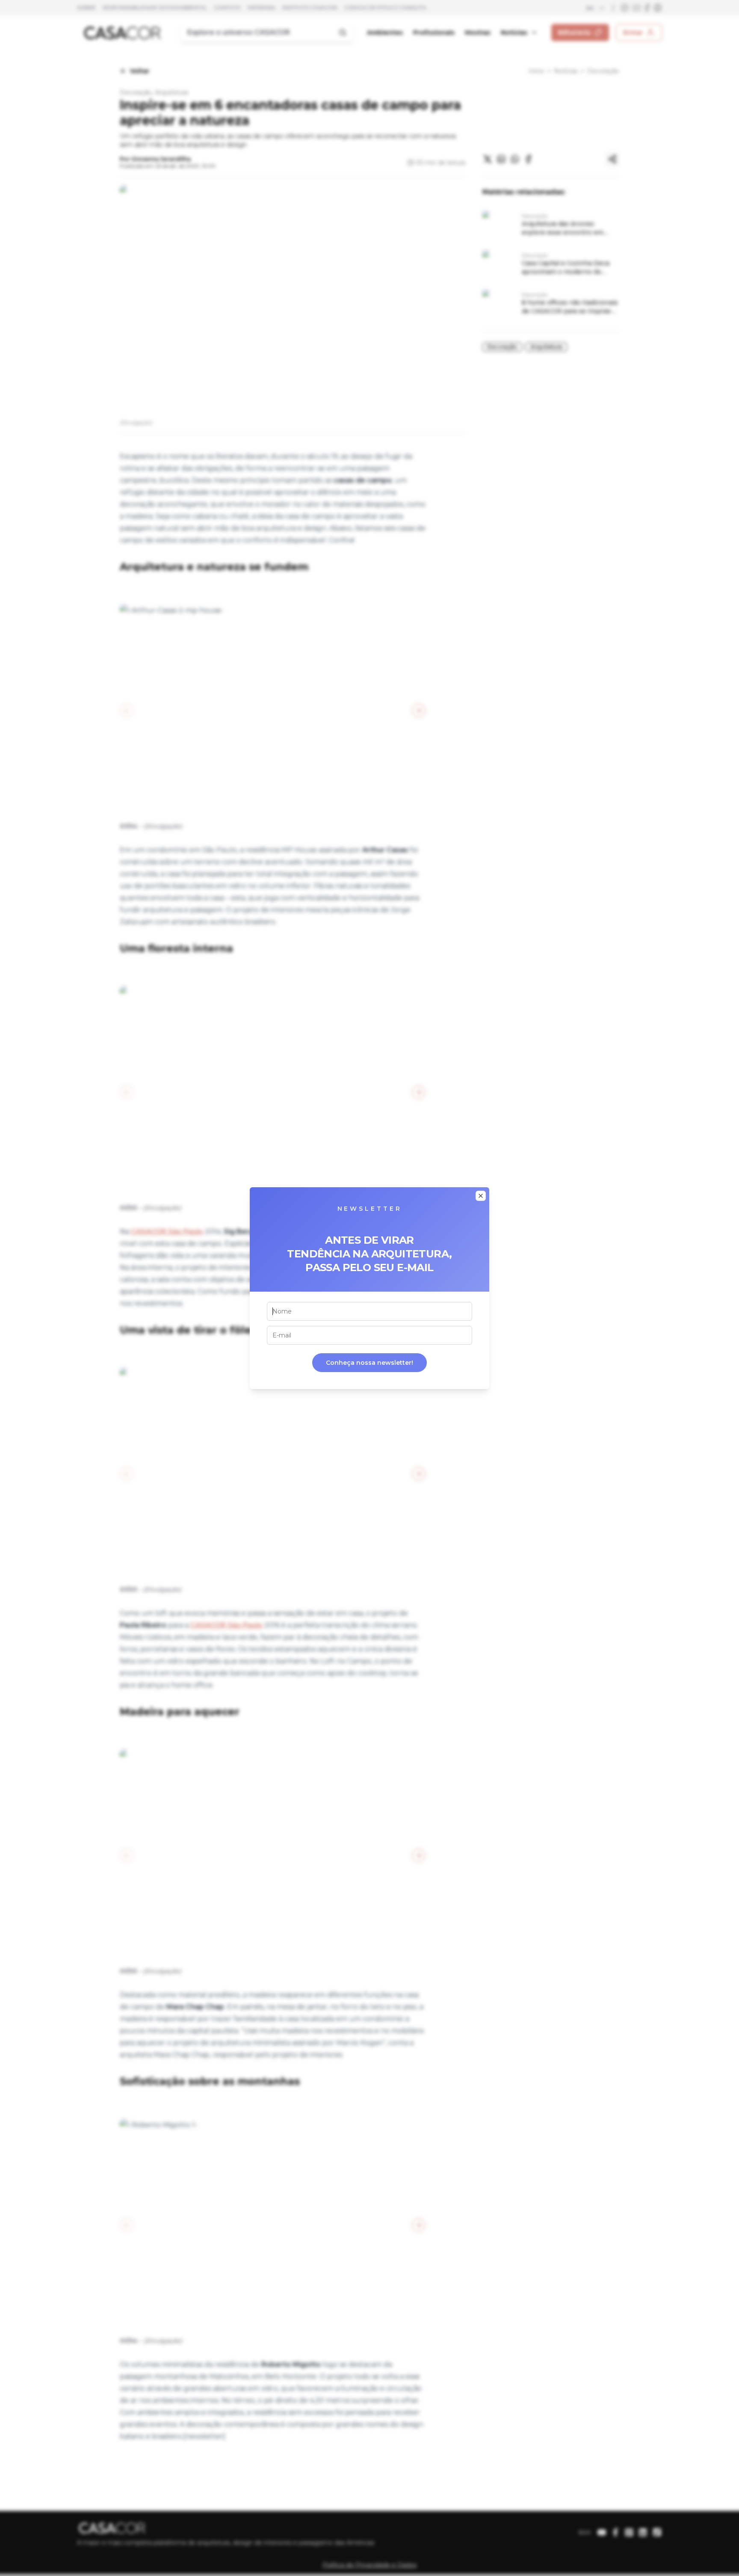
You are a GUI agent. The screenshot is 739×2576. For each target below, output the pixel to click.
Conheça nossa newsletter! (369, 1363)
